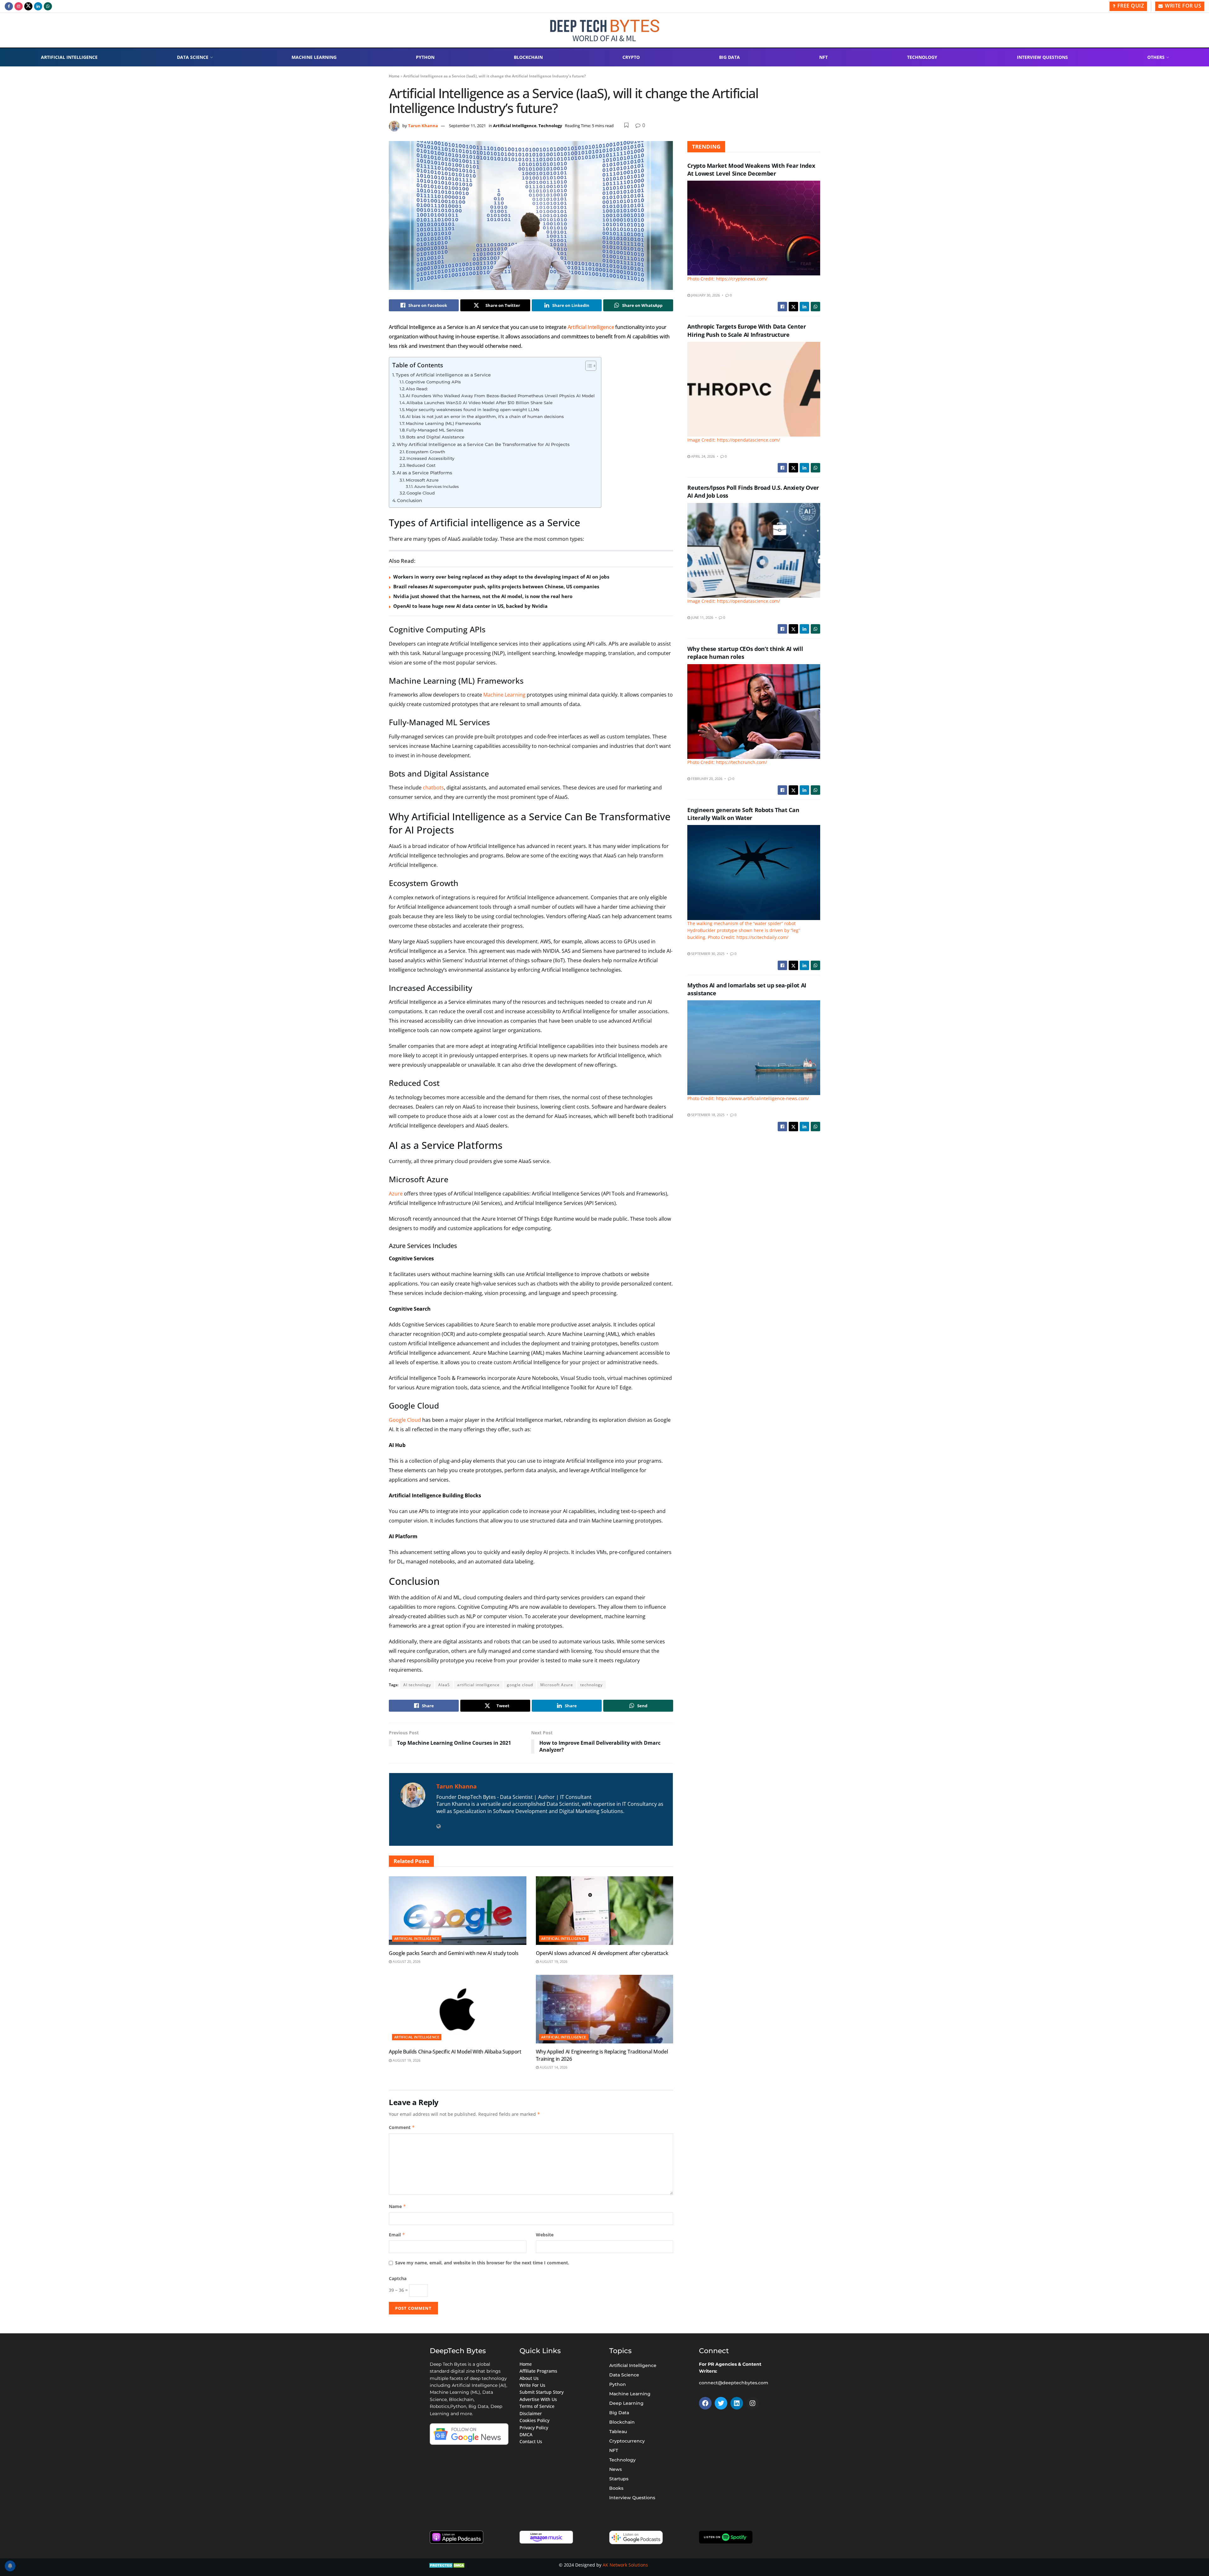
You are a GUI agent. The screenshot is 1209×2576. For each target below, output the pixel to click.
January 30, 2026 (705, 295)
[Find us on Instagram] (19, 6)
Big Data (729, 57)
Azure (396, 1194)
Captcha (398, 2278)
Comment (402, 2127)
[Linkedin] (737, 2403)
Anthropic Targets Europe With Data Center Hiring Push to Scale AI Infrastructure (746, 330)
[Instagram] (752, 2403)
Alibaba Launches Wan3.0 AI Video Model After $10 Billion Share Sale (480, 403)
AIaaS (444, 1685)
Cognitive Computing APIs (433, 382)
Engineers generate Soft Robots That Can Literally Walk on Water (743, 814)
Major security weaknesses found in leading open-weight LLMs (473, 410)
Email (397, 2235)
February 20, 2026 (706, 779)
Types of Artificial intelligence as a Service (443, 375)
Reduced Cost (421, 465)
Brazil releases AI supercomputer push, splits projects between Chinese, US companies (496, 586)
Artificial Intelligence (69, 57)
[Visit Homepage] (605, 30)
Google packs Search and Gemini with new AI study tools (454, 1953)
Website (545, 2235)
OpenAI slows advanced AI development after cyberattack (602, 1953)
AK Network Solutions (625, 2565)
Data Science (193, 57)
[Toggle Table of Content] (588, 366)
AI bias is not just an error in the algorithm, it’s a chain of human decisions (485, 416)
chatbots (433, 788)
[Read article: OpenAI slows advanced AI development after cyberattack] (605, 1911)
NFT (823, 57)
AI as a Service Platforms (424, 473)
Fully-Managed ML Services (435, 430)
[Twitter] (721, 2403)
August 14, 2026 (553, 2067)
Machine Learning (314, 57)
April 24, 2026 (702, 456)
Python (425, 57)
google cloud (520, 1685)
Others (1156, 57)
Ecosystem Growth (426, 452)
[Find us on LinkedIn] (38, 6)
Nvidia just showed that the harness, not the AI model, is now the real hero (483, 596)
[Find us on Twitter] (28, 6)
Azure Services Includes (436, 487)
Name (397, 2206)
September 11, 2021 (467, 126)
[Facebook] (705, 2403)
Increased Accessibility (430, 458)
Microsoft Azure (422, 480)
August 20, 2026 (406, 1961)
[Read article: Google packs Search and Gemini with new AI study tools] (458, 1911)
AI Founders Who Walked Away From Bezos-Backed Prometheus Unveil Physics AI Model (500, 396)
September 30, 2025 (707, 954)
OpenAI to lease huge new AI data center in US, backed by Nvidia (470, 606)
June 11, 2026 (702, 617)
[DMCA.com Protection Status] (448, 2565)
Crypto (631, 57)
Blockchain (528, 57)
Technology (922, 57)
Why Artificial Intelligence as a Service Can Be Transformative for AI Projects (483, 444)
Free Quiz (1130, 6)
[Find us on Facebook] (9, 6)
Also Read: (417, 389)
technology (591, 1685)
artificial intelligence (478, 1685)
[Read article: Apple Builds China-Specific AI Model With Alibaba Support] (458, 2009)
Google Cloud (421, 493)
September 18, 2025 (707, 1115)
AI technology (417, 1685)
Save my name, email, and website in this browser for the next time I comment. (482, 2263)
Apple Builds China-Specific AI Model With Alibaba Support (455, 2052)
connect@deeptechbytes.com (734, 2383)
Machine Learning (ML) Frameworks (443, 423)
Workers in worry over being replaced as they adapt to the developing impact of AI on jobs (501, 577)
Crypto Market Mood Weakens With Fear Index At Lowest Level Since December (751, 169)
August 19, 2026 (553, 1961)
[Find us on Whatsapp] (48, 6)
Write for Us (1183, 6)
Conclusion (410, 500)
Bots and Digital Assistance (435, 437)
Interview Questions (1042, 57)
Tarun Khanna (423, 126)
